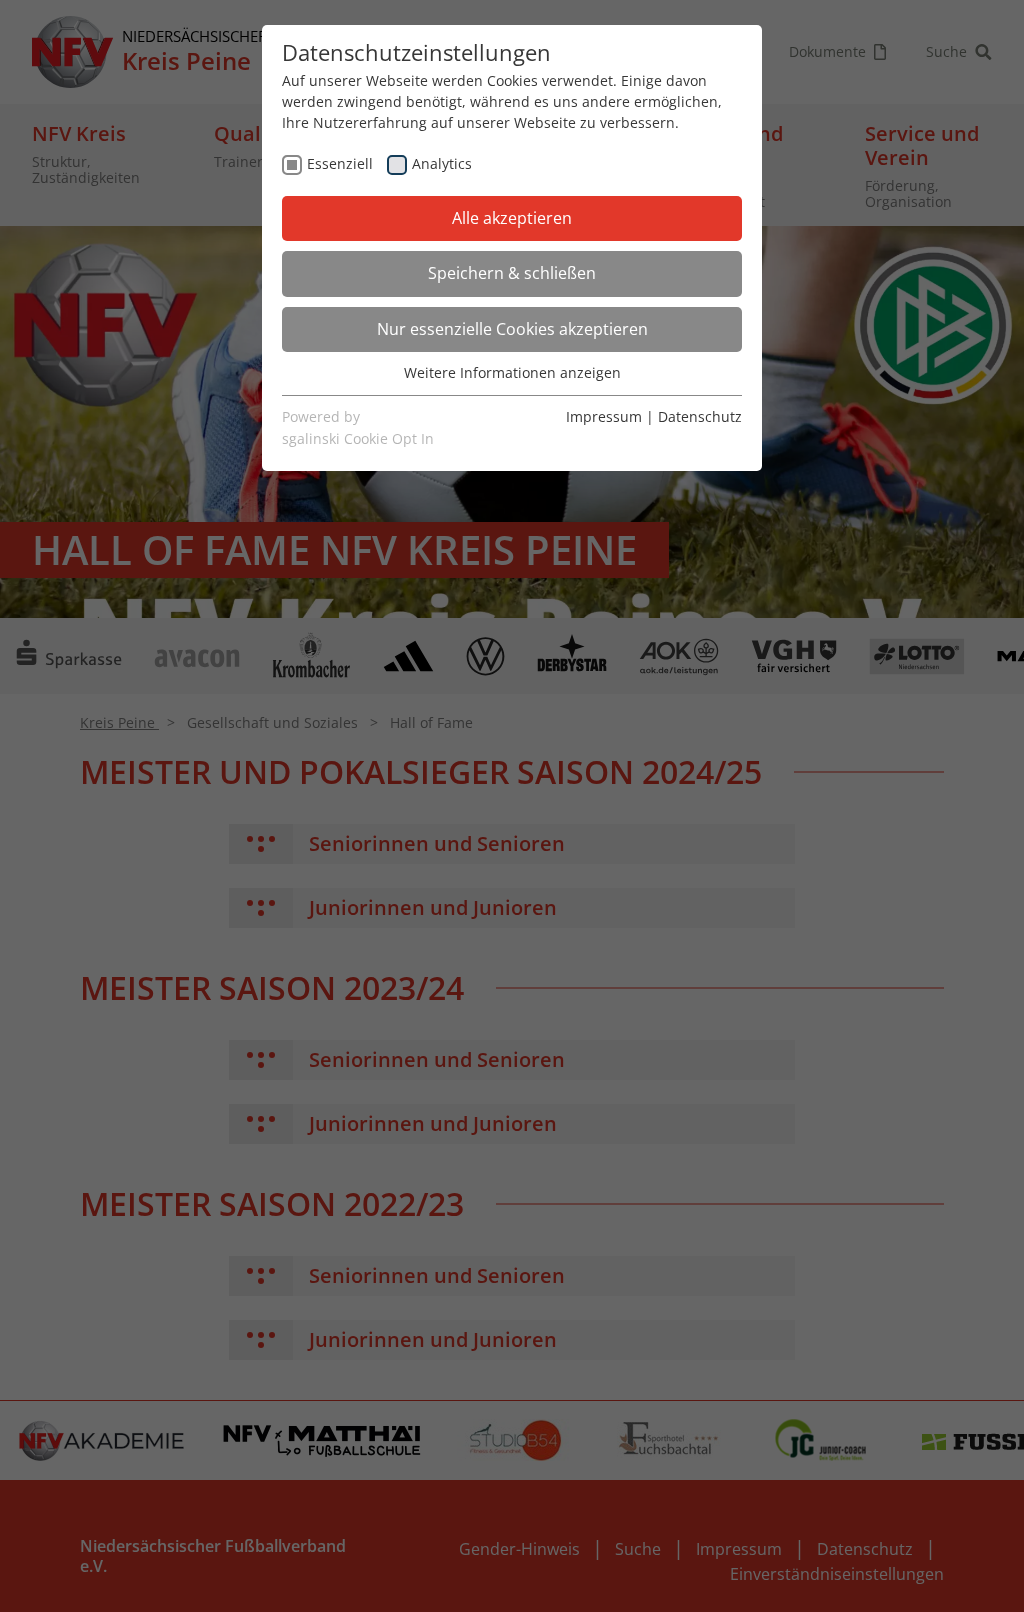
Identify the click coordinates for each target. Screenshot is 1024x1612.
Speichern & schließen (512, 273)
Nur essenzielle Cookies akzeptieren (512, 329)
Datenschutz (700, 416)
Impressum (604, 416)
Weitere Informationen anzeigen (512, 372)
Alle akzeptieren (512, 218)
